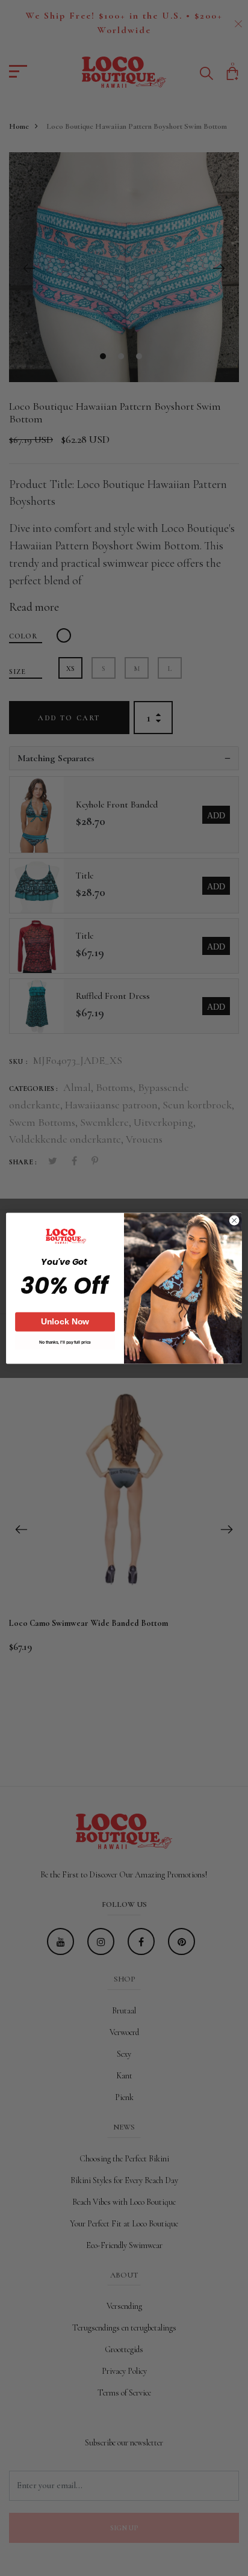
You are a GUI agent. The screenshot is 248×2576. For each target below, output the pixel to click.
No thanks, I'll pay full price (65, 1342)
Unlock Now (65, 1321)
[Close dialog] (234, 1220)
